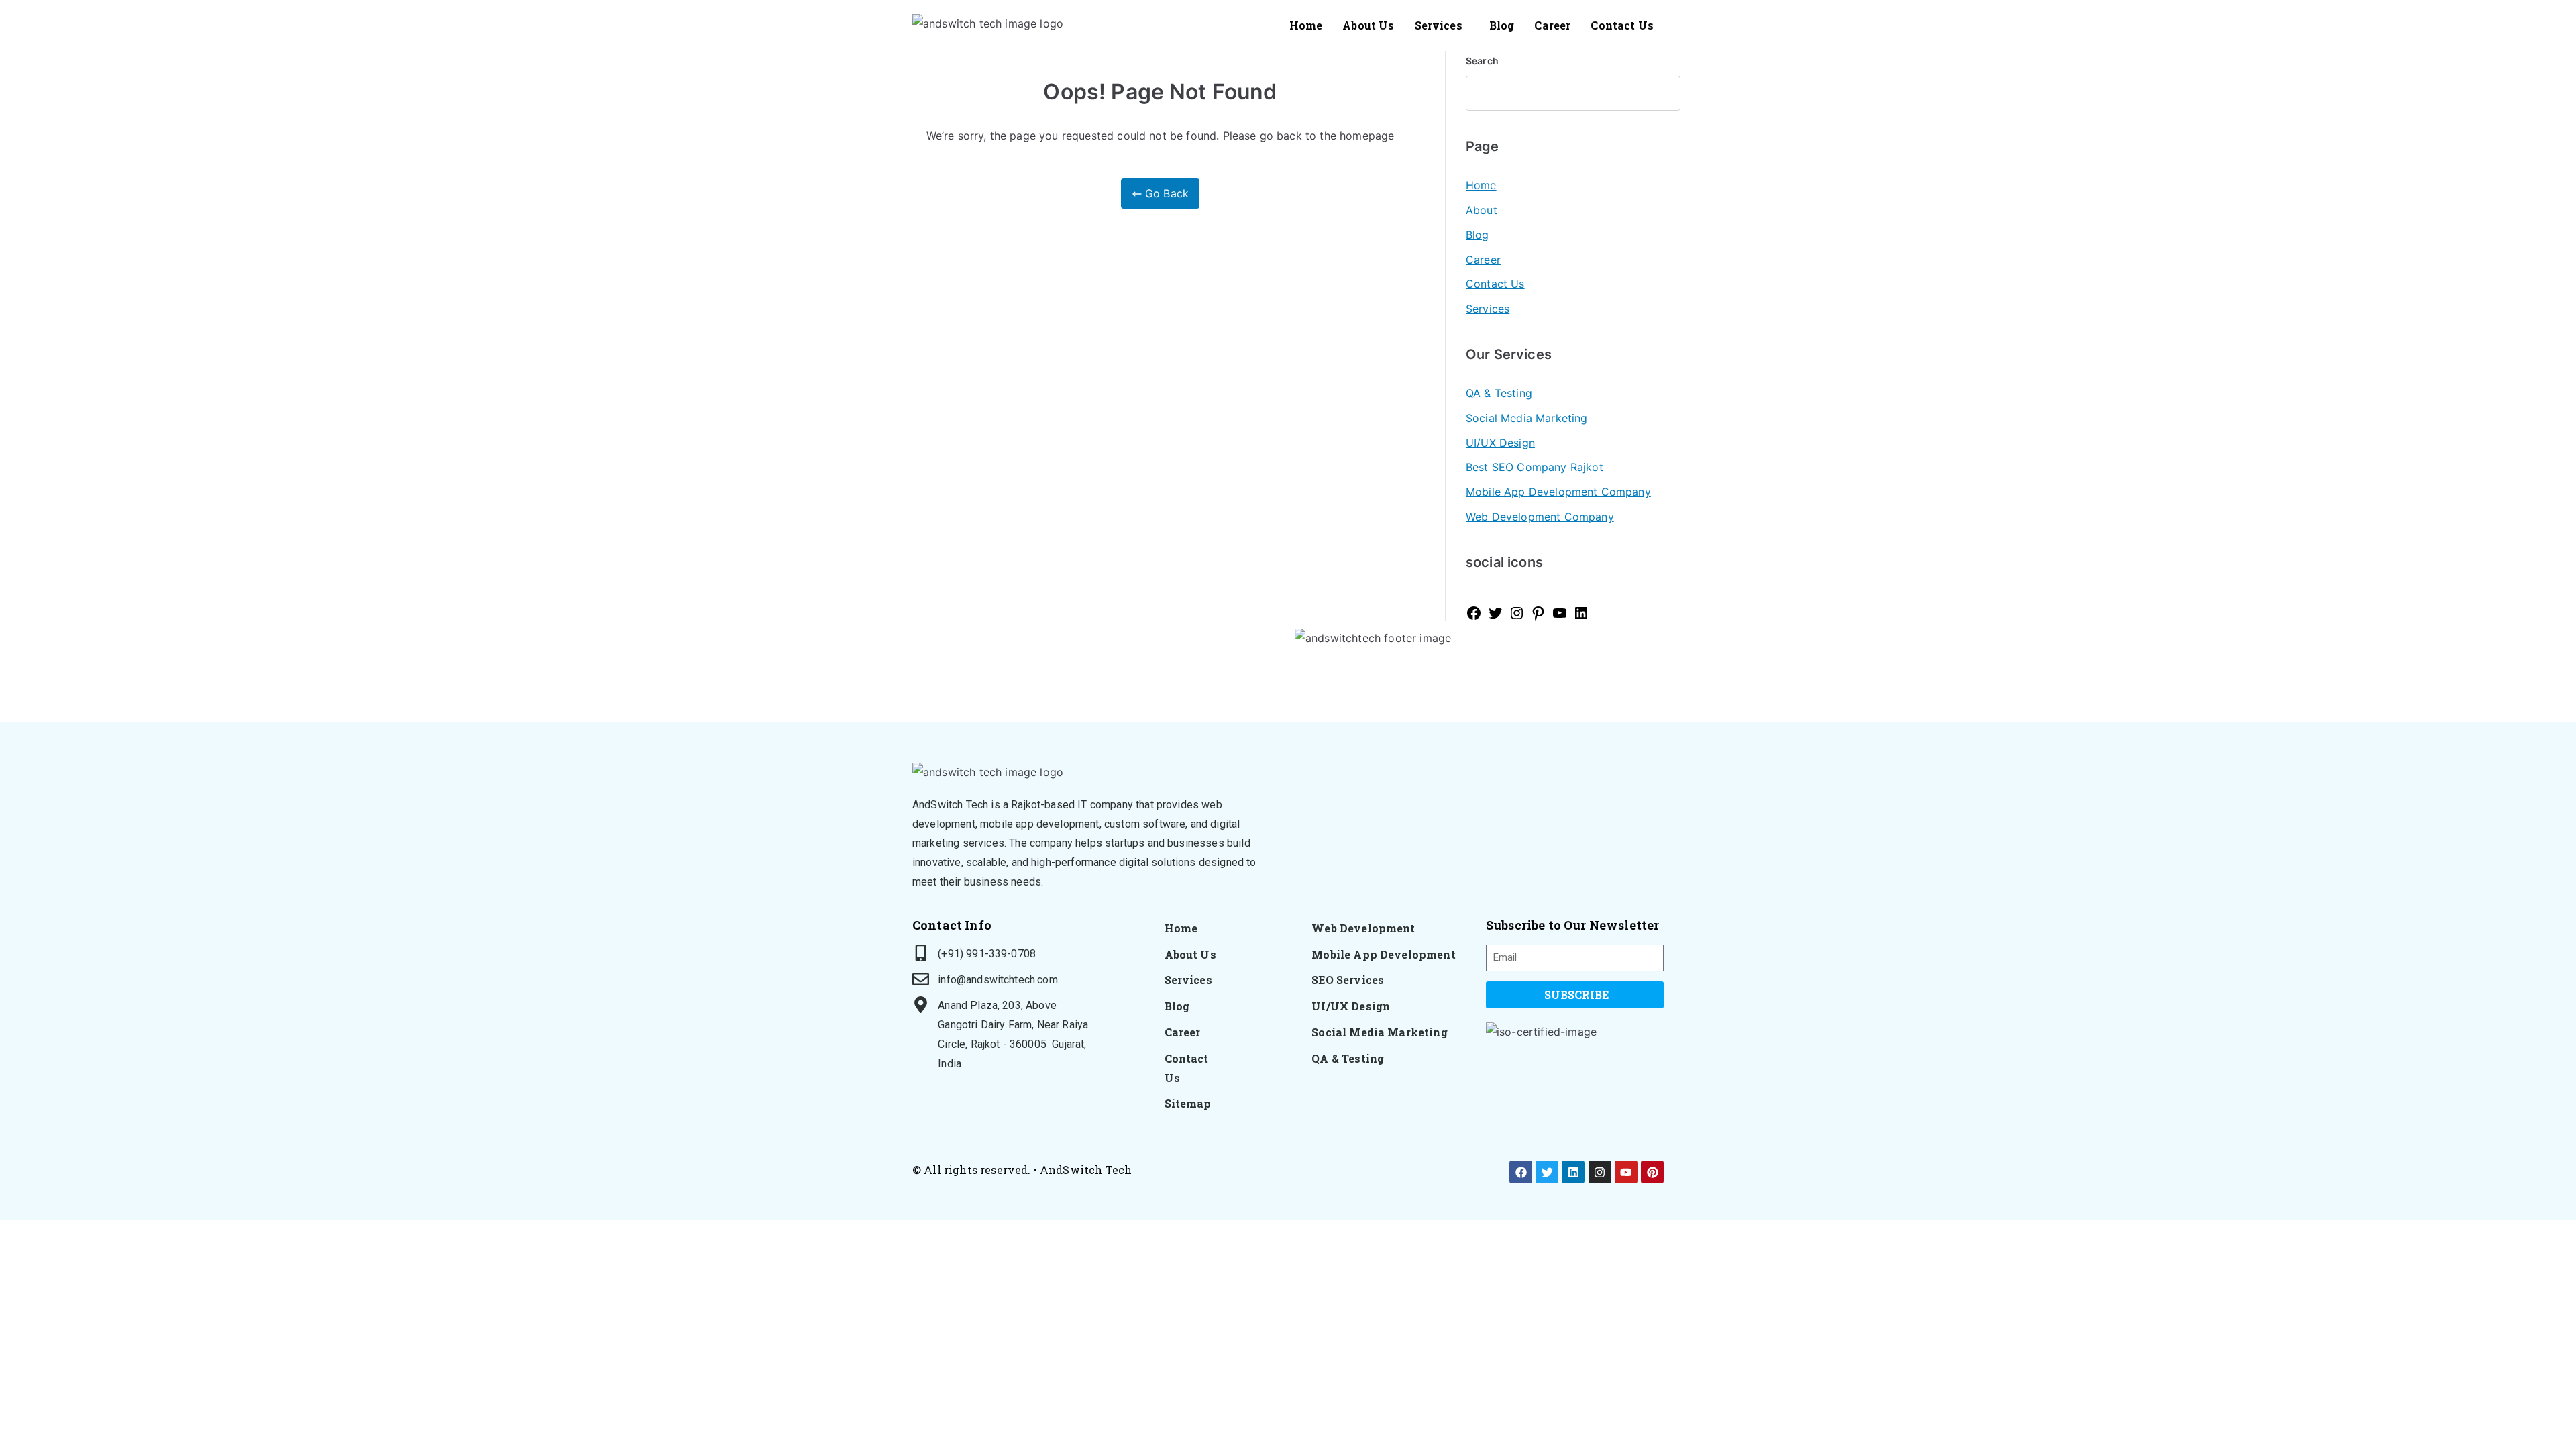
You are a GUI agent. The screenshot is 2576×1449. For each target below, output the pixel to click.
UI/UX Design (1500, 443)
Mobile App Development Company (1558, 492)
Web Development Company (1540, 517)
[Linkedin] (1573, 1172)
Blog (1502, 25)
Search (1482, 61)
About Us (1368, 25)
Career (1552, 25)
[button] (1442, 25)
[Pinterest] (1538, 613)
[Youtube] (1626, 1172)
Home (1306, 25)
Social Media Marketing (1527, 418)
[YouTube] (1560, 613)
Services (1439, 25)
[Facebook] (1474, 613)
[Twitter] (1495, 613)
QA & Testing (1499, 393)
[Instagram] (1517, 613)
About (1482, 210)
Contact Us (1622, 25)
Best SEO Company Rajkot (1535, 467)
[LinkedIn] (1581, 613)
